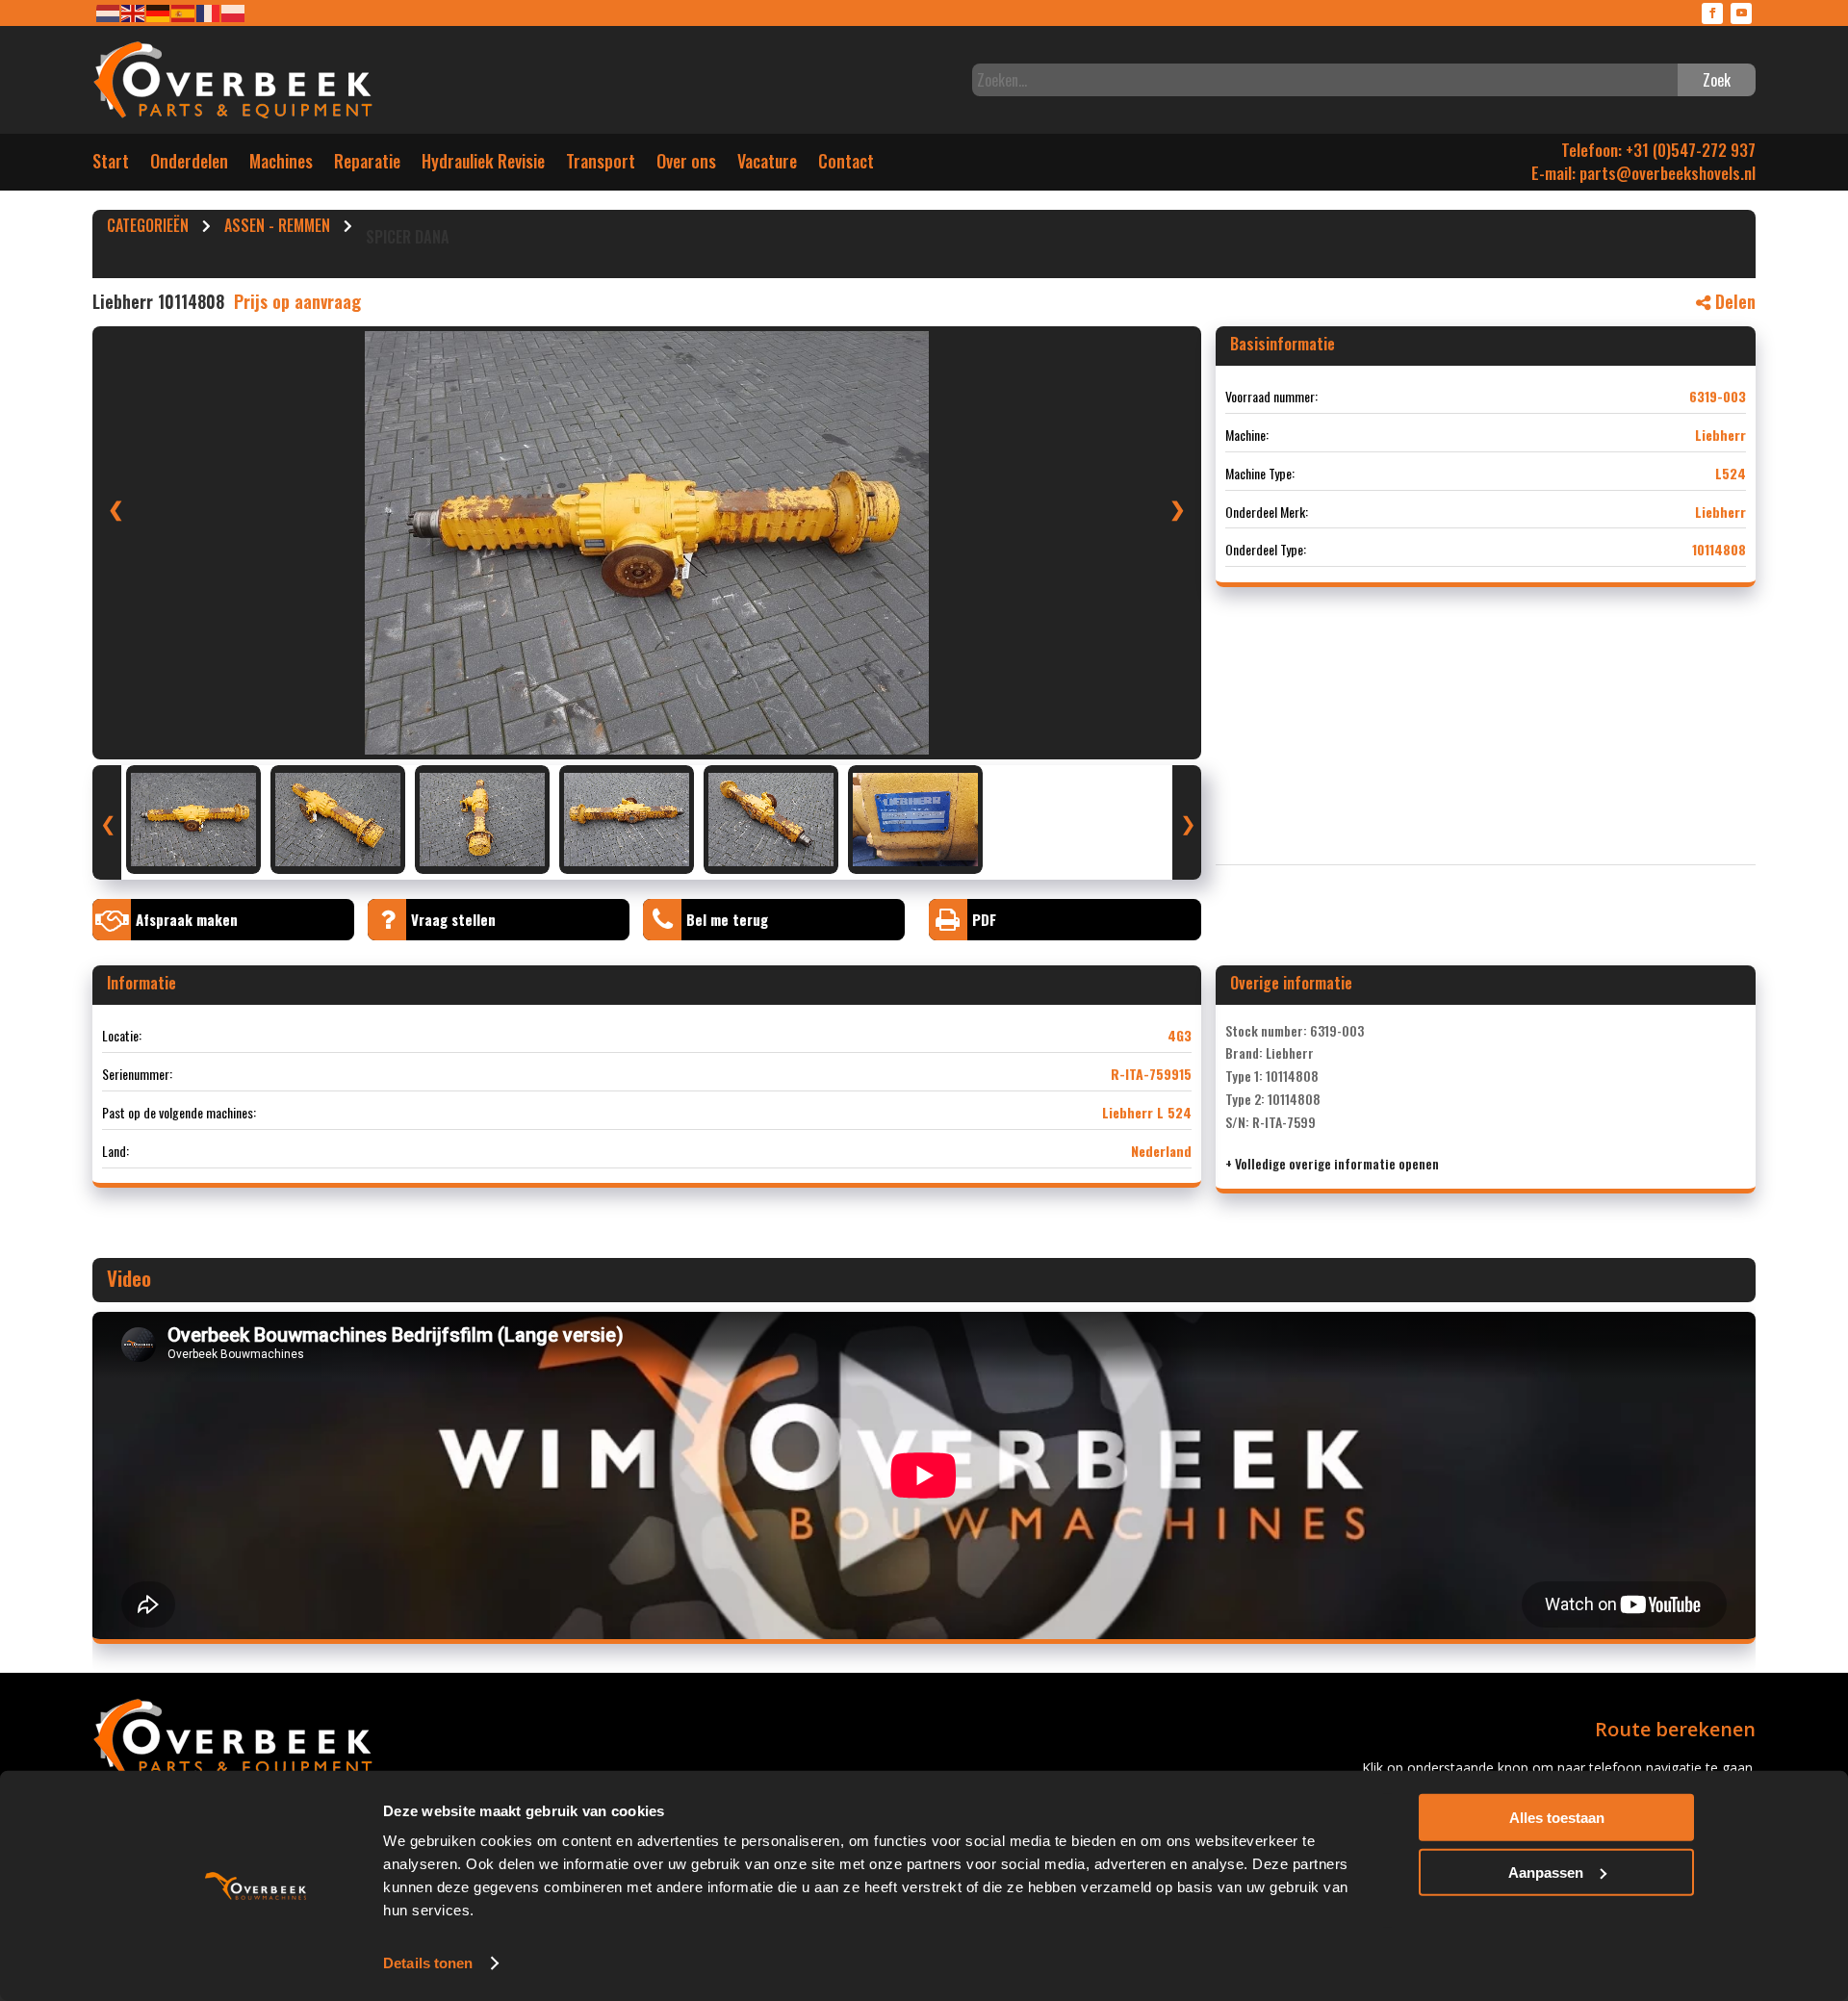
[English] (134, 12)
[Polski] (234, 12)
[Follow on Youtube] (1741, 13)
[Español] (184, 12)
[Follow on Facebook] (1712, 13)
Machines (281, 165)
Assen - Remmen (277, 228)
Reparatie (367, 165)
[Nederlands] (109, 12)
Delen (1733, 301)
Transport (601, 165)
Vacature (767, 165)
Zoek (1717, 80)
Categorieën (148, 228)
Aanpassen (1546, 1872)
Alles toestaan (1557, 1818)
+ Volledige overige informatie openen (1332, 1163)
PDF (984, 919)
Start (111, 165)
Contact (846, 165)
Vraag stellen (453, 919)
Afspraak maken (187, 919)
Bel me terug (727, 919)
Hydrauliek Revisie (483, 165)
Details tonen (428, 1963)
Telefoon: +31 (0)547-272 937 (1658, 150)
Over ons (686, 165)
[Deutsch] (159, 12)
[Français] (209, 12)
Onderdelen (189, 165)
